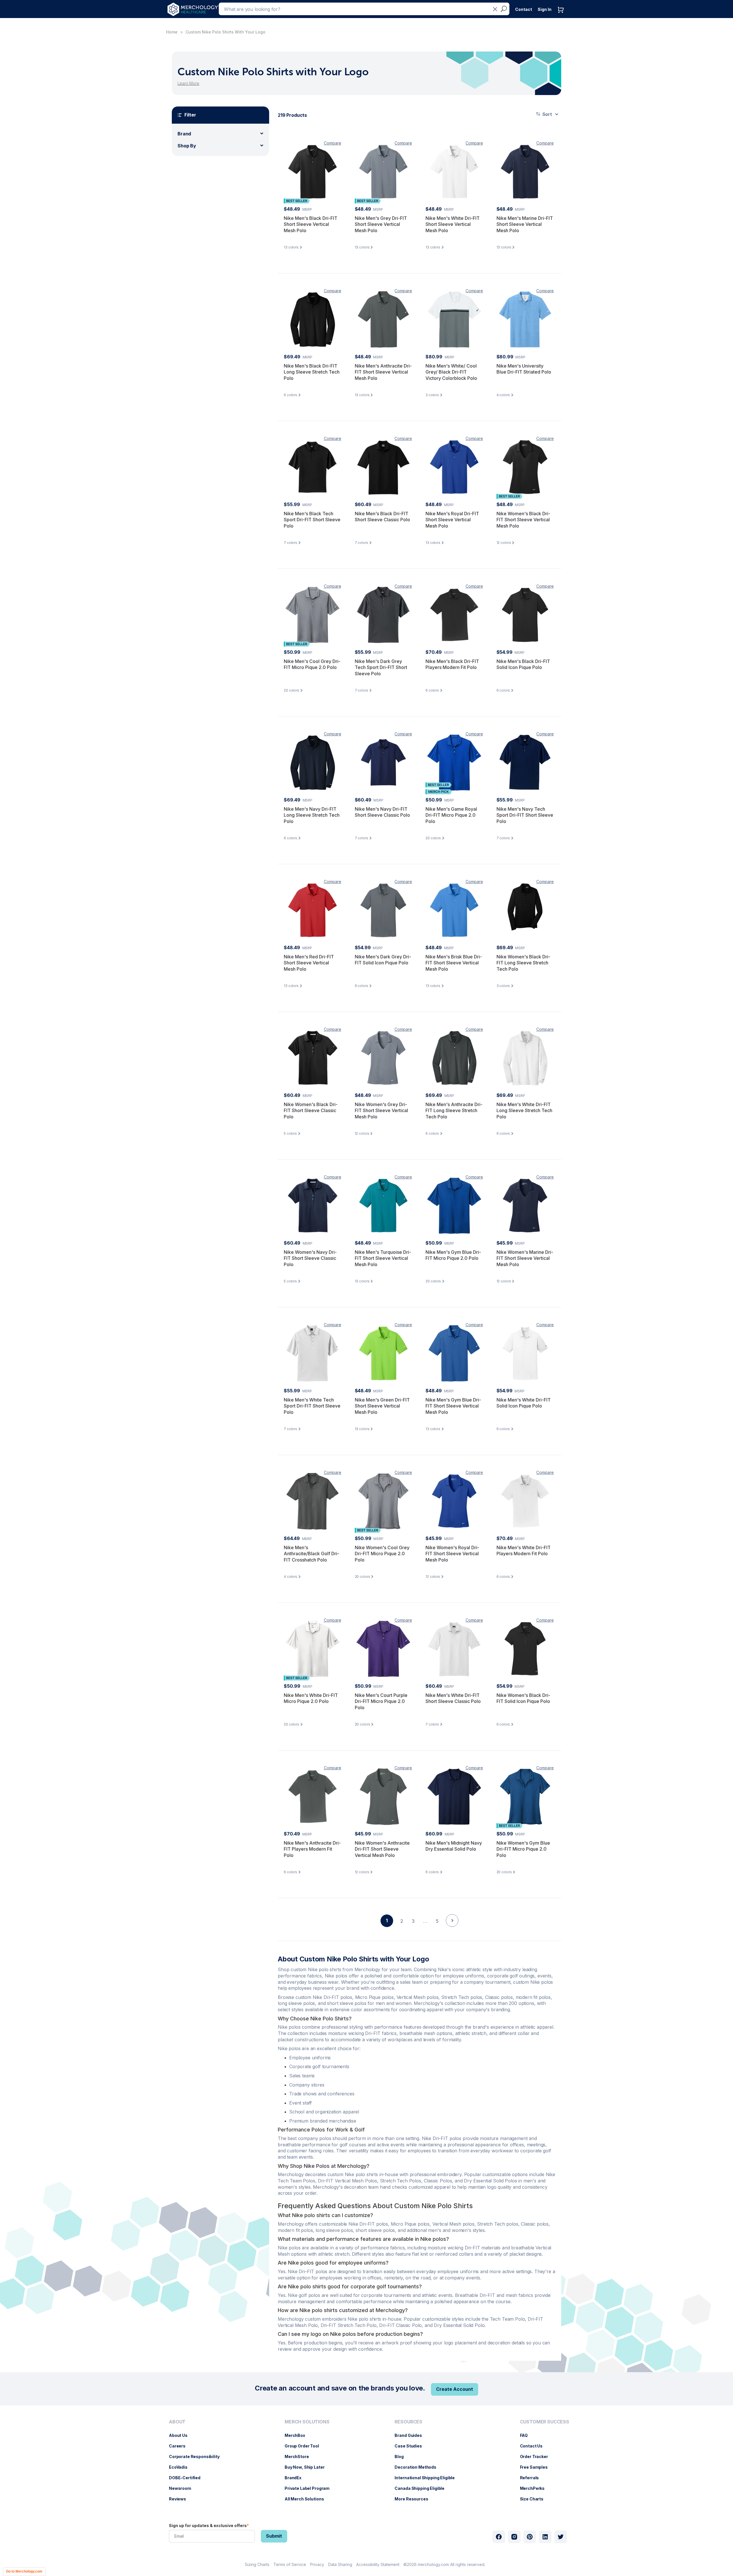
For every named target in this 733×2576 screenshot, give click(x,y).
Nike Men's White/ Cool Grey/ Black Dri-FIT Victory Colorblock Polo (451, 372)
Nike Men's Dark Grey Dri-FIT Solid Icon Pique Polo (383, 960)
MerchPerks (535, 2488)
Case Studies (411, 2446)
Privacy (317, 2564)
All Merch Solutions (307, 2499)
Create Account (455, 2389)
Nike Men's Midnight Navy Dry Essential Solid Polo (454, 1846)
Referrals (532, 2478)
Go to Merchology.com (24, 2571)
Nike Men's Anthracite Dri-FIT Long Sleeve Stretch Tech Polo (454, 1111)
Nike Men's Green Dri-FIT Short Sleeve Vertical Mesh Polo (382, 1406)
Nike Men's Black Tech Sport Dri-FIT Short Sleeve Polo (312, 520)
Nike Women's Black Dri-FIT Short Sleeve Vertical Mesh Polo (523, 520)
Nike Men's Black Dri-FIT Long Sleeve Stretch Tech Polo (312, 372)
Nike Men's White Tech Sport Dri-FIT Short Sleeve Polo (312, 1406)
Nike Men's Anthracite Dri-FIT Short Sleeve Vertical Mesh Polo (383, 372)
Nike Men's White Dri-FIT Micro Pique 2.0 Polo (311, 1698)
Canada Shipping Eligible (422, 2488)
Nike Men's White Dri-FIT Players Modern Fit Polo (524, 1551)
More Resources (414, 2499)
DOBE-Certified (188, 2478)
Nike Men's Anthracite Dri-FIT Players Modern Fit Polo (312, 1849)
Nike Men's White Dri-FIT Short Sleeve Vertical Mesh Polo (453, 224)
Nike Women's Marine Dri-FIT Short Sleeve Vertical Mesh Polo (525, 1258)
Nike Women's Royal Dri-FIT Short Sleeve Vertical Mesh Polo (452, 1554)
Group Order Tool (305, 2446)
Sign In (545, 9)
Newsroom (183, 2488)
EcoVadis (181, 2467)
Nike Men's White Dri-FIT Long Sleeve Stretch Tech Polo (524, 1111)
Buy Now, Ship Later (307, 2467)
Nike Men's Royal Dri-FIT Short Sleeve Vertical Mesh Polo (452, 520)
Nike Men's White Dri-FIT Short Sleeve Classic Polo (453, 1698)
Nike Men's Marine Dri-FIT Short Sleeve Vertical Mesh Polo (525, 224)
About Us (181, 2435)
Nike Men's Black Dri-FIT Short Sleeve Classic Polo (382, 517)
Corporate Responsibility (197, 2456)
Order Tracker (537, 2456)
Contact (524, 9)
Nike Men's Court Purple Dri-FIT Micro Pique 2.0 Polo (381, 1701)
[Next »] (452, 1930)
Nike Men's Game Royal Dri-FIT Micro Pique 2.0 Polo (451, 815)
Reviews (180, 2499)
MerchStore (300, 2456)
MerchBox (298, 2435)
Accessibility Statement (378, 2564)
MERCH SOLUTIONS (307, 2422)
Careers (180, 2446)
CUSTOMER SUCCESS (545, 2422)
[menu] (196, 2463)
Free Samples (537, 2467)
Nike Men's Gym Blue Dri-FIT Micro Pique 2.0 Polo (453, 1255)
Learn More (188, 83)
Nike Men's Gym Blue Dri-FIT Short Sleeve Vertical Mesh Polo (453, 1406)
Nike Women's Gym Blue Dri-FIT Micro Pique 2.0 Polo (523, 1849)
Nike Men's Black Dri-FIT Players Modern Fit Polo (452, 664)
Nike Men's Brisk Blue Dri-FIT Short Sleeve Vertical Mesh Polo (454, 963)
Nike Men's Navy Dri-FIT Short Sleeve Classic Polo (382, 812)
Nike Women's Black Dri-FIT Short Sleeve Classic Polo (311, 1111)
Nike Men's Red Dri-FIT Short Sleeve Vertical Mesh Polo (309, 963)
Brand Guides (411, 2435)
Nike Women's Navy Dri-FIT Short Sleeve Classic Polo (310, 1258)
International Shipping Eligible (427, 2478)
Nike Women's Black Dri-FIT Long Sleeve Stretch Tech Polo (523, 963)
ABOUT (177, 2422)
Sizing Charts (257, 2564)
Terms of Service (290, 2564)
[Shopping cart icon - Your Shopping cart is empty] (562, 16)
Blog (402, 2456)
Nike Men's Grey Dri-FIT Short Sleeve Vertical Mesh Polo (381, 224)
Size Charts (535, 2499)
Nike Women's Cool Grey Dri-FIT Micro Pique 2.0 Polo (382, 1554)
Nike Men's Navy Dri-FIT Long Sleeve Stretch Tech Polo (312, 815)
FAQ (527, 2435)
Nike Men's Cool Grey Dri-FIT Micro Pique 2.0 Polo (312, 664)
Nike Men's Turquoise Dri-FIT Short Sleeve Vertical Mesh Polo (383, 1258)
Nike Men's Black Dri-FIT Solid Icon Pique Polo (523, 664)
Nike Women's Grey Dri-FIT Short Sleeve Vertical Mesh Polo (381, 1111)
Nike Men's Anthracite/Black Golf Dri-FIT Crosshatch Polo (312, 1554)
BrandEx (296, 2478)
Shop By (187, 146)
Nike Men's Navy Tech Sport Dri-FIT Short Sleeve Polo (525, 815)
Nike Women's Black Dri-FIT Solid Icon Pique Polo (523, 1698)
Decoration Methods (418, 2467)
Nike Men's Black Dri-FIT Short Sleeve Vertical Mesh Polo (311, 224)
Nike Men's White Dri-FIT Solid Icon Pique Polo (524, 1403)
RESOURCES (408, 2422)
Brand (184, 134)
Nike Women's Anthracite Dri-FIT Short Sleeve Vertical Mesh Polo (382, 1849)
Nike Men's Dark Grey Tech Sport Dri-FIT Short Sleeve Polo (381, 667)
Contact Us (534, 2446)
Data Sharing (340, 2564)
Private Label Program (310, 2488)
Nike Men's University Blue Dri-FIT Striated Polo (524, 369)
